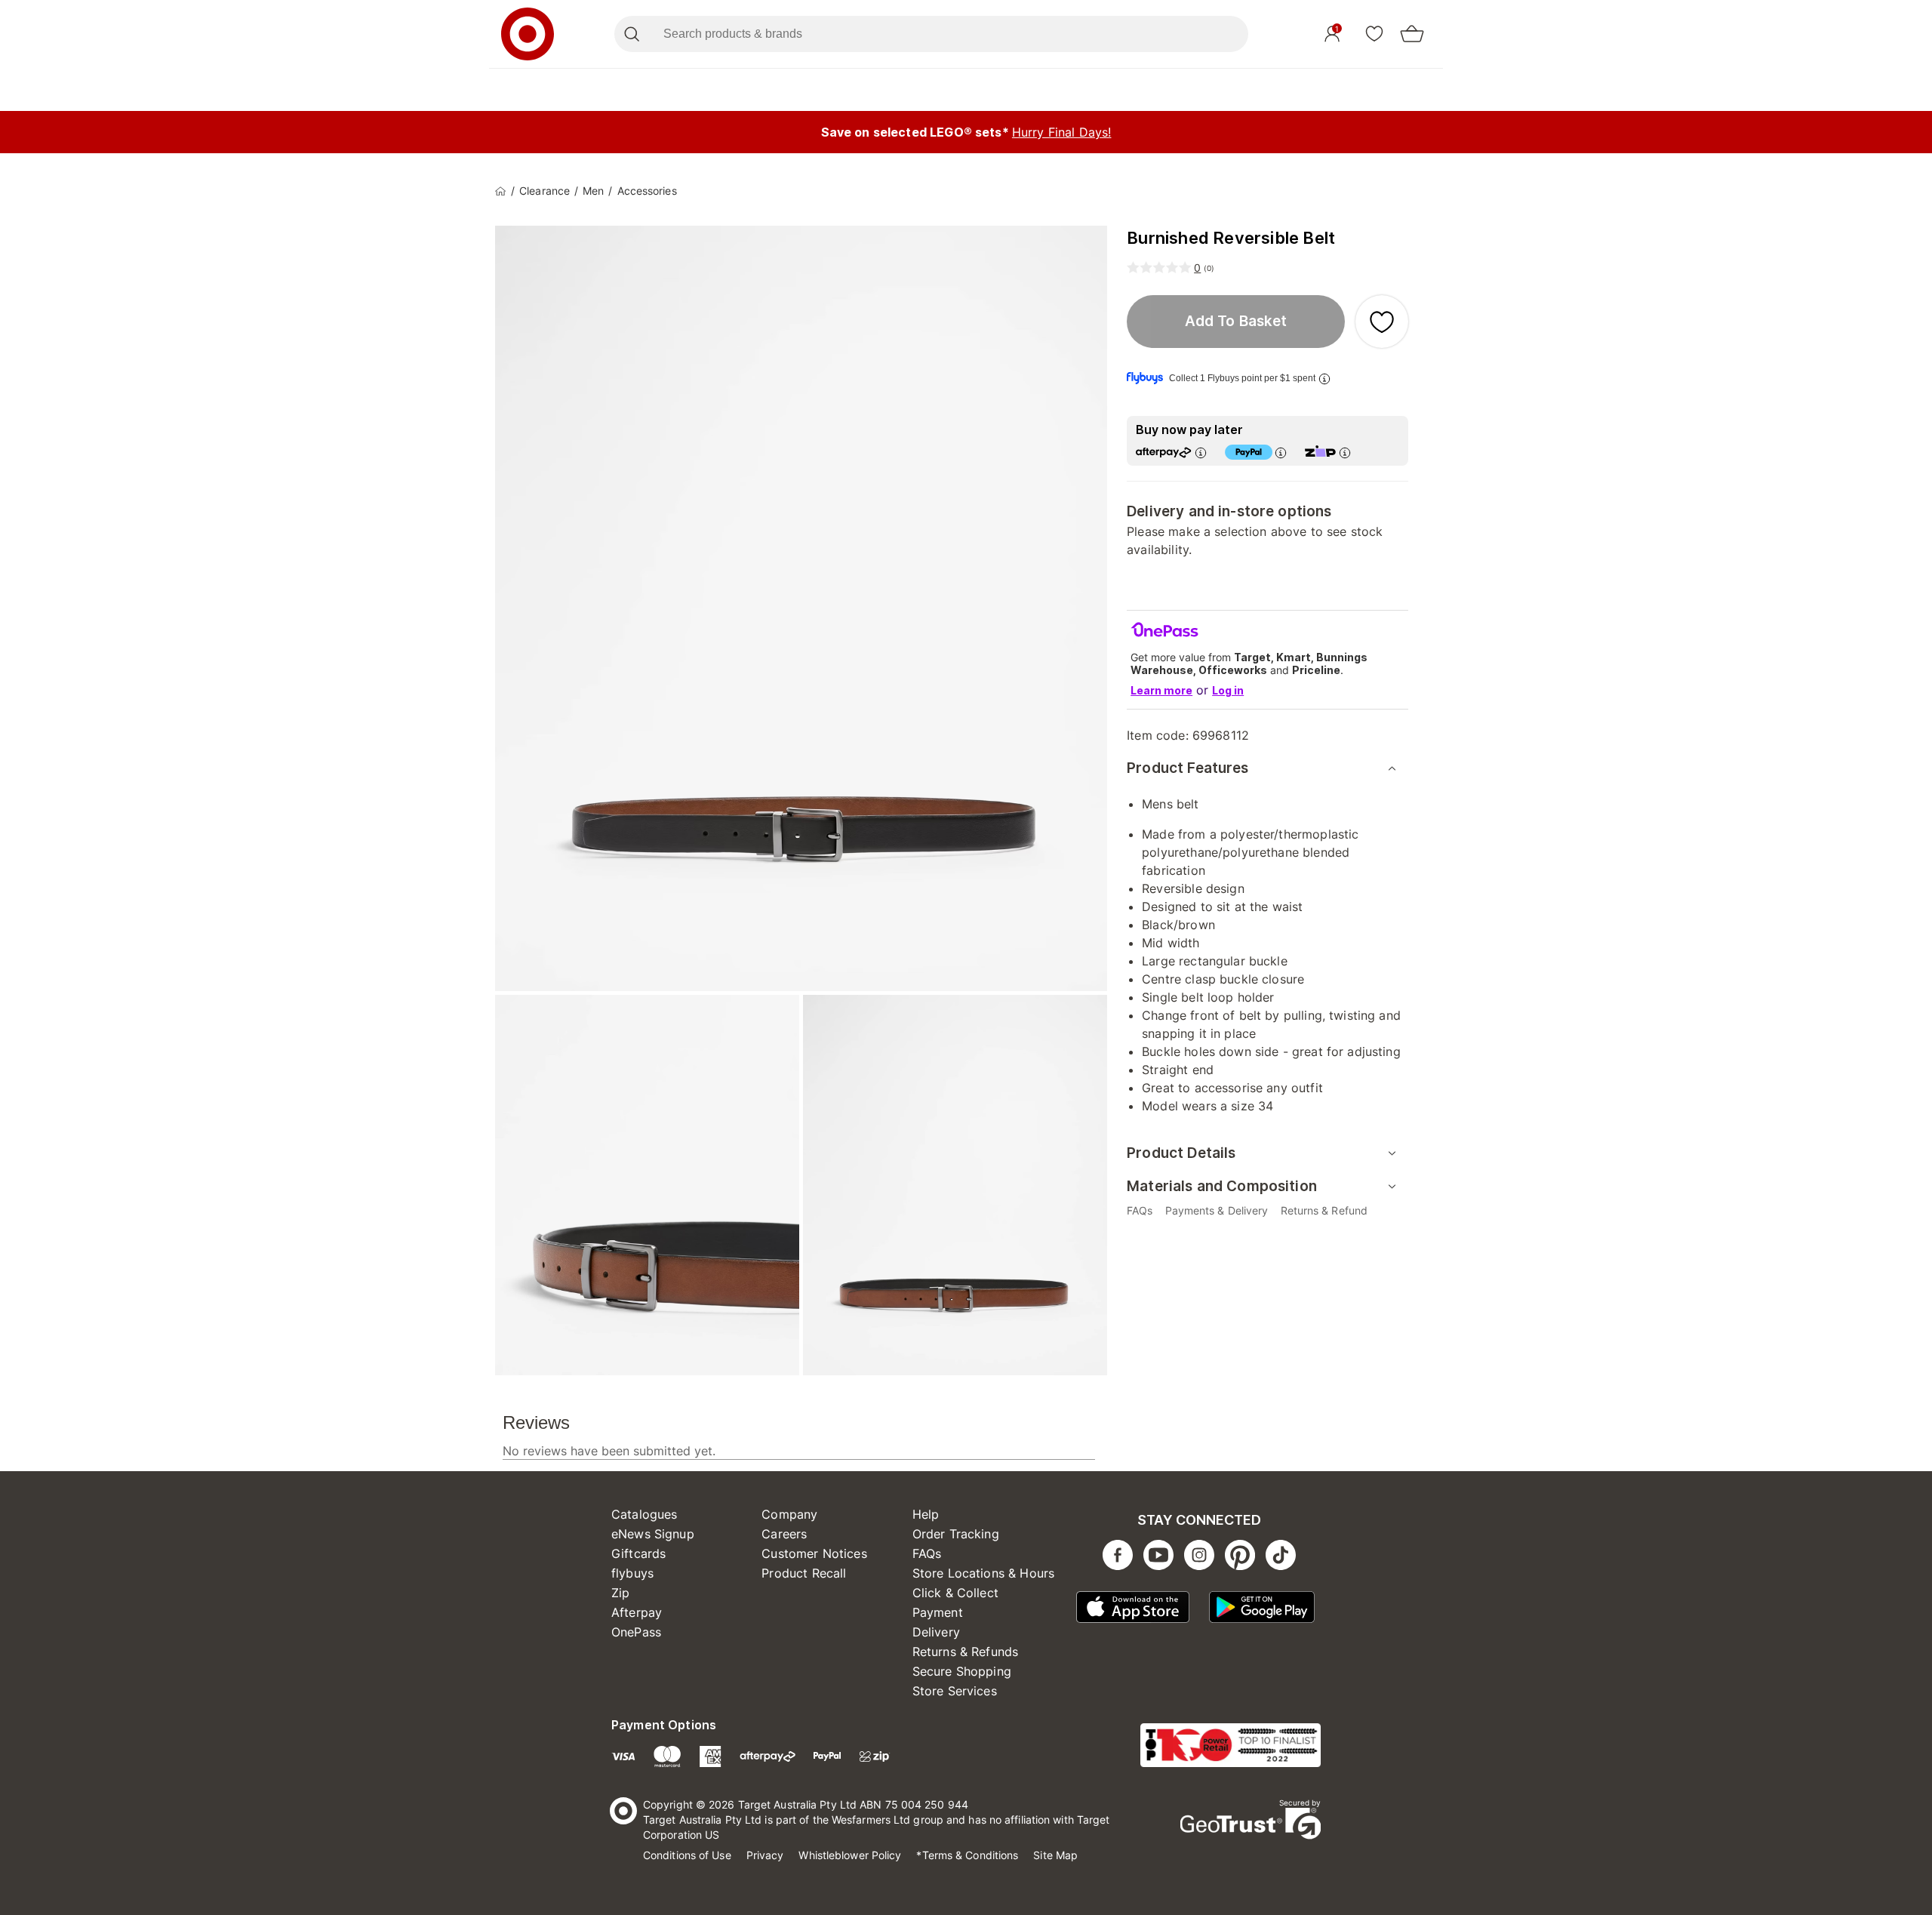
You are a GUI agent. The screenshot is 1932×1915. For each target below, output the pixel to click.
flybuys (632, 1573)
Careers (784, 1534)
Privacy (765, 1855)
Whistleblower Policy (850, 1855)
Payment (938, 1612)
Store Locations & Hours (983, 1573)
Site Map (1055, 1855)
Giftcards (638, 1553)
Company (789, 1514)
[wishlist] (1374, 33)
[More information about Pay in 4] (1281, 453)
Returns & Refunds (966, 1652)
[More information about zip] (1345, 453)
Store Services (955, 1691)
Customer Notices (814, 1553)
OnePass (636, 1632)
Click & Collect (955, 1593)
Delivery (936, 1632)
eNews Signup (653, 1534)
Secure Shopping (962, 1671)
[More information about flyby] (1324, 379)
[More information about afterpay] (1201, 453)
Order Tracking (956, 1534)
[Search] (631, 34)
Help (926, 1514)
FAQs (927, 1553)
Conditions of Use (687, 1855)
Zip (620, 1593)
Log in (1228, 690)
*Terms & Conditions (967, 1855)
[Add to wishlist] (1382, 322)
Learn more (1161, 690)
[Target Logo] (528, 34)
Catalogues (645, 1514)
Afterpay (637, 1612)
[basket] (1412, 34)
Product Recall (804, 1573)
